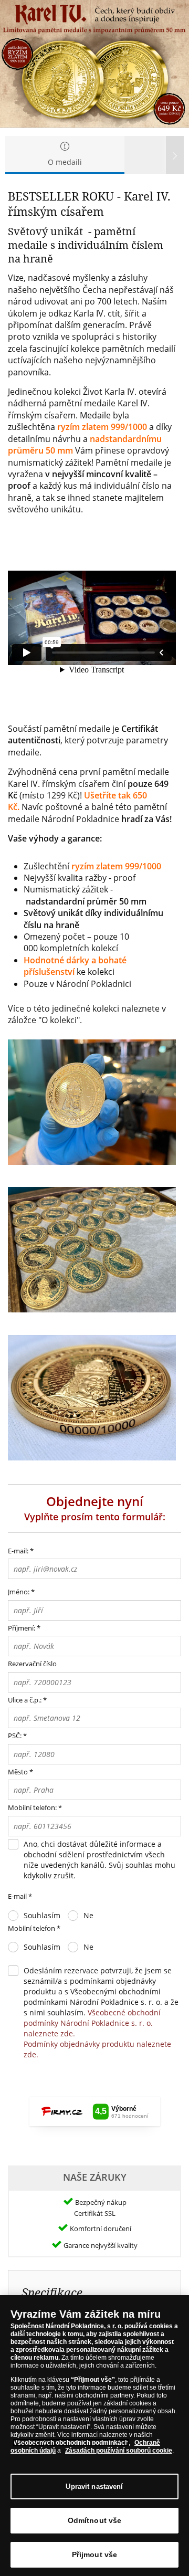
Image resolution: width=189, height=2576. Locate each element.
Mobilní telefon (34, 1928)
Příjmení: (22, 1628)
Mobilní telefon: (32, 1807)
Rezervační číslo (32, 1664)
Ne (88, 1915)
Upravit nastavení (94, 2486)
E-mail (20, 1896)
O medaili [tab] (65, 162)
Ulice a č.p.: (25, 1700)
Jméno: (19, 1592)
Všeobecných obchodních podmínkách (71, 2443)
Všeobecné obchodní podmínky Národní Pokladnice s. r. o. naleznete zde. (92, 2023)
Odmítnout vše (95, 2520)
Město (18, 1772)
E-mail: (21, 1551)
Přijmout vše (95, 2554)
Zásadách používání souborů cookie (119, 2451)
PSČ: (15, 1736)
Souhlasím (42, 1915)
